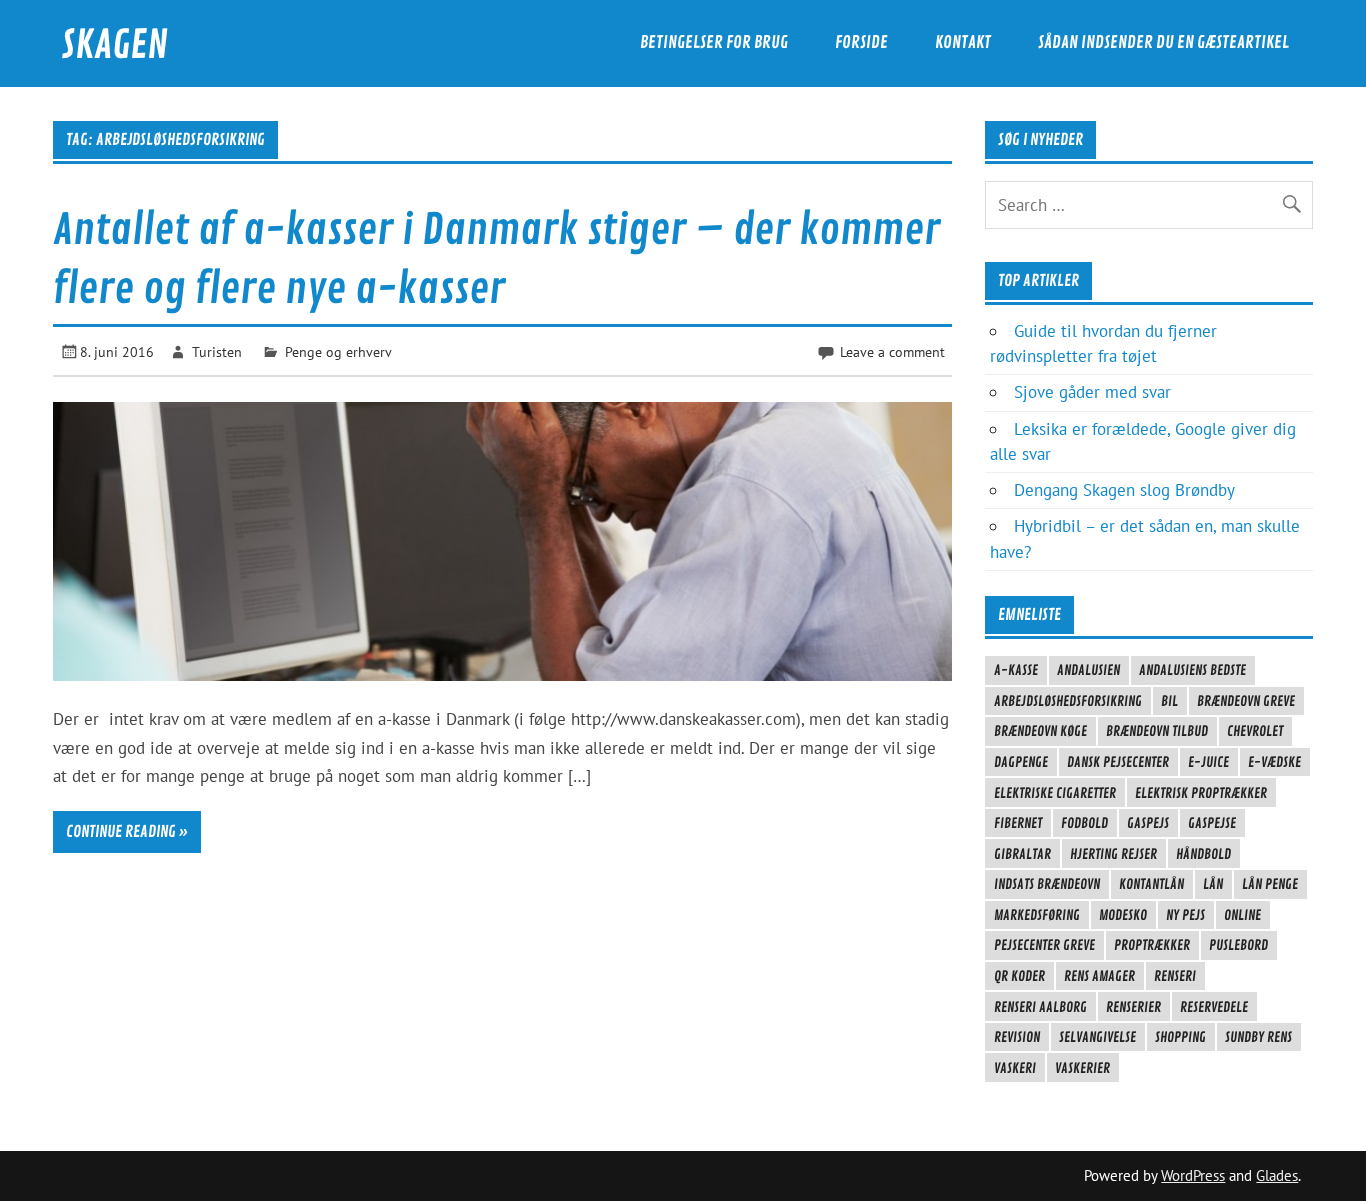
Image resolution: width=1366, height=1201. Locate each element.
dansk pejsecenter (1118, 762)
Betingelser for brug (714, 42)
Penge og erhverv (338, 351)
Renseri (1175, 976)
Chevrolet (1255, 731)
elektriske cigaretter (1055, 793)
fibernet (1018, 823)
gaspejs (1148, 823)
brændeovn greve (1246, 701)
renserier (1133, 1007)
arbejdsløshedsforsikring (1068, 701)
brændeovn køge (1040, 731)
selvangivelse (1097, 1037)
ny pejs (1185, 915)
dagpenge (1021, 762)
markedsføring (1037, 915)
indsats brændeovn (1047, 884)
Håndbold (1203, 854)
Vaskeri (1015, 1068)
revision (1017, 1037)
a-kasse (1016, 670)
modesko (1123, 915)
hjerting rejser (1113, 854)
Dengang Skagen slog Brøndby (1124, 490)
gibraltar (1022, 854)
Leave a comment (892, 351)
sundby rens (1258, 1037)
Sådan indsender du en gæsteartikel (1163, 42)
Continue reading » (127, 832)
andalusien (1088, 670)
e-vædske (1274, 762)
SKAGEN (114, 45)
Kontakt (963, 42)
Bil (1169, 701)
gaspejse (1212, 823)
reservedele (1214, 1007)
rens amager (1099, 976)
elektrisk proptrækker (1201, 793)
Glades (1277, 1175)
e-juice (1208, 762)
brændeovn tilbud (1157, 731)
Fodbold (1084, 823)
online (1242, 915)
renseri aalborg (1040, 1007)
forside (861, 42)
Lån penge (1270, 884)
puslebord (1238, 945)
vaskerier (1082, 1068)
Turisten (217, 351)
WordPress (1193, 1175)
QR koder (1019, 976)
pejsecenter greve (1044, 945)
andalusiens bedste (1192, 670)
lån (1213, 884)
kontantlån (1151, 884)
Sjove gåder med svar (1092, 392)
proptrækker (1152, 945)
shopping (1180, 1037)
